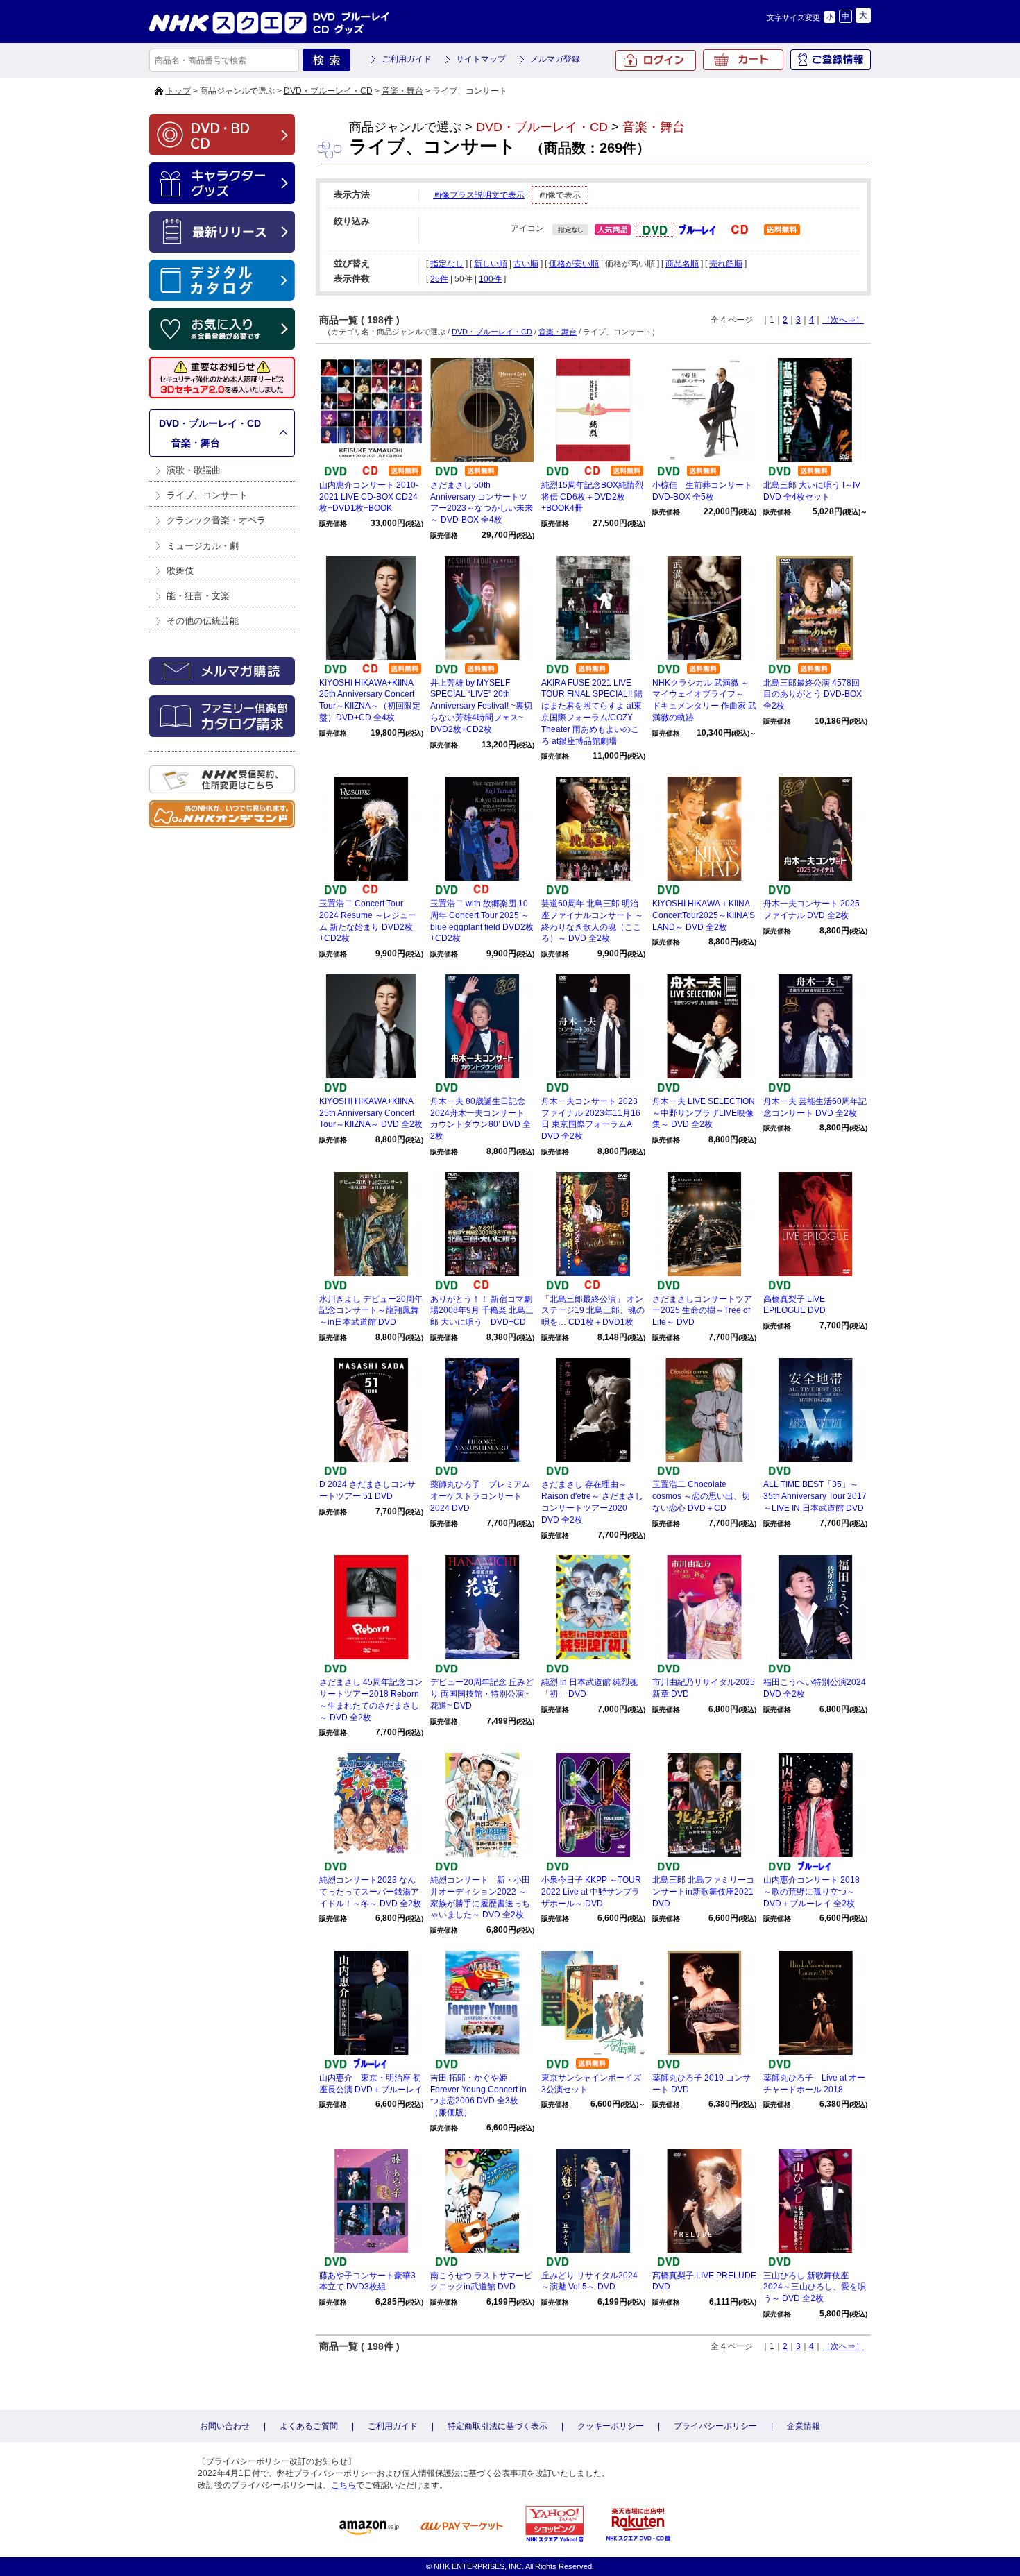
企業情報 (804, 2426)
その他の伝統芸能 (203, 621)
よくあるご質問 (309, 2426)
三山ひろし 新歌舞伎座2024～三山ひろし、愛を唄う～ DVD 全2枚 (815, 2287)
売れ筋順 (726, 264)
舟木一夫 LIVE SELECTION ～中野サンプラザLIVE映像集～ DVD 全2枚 (704, 1113)
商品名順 (682, 264)
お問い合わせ (225, 2426)
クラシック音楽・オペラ (216, 520)
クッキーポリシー (611, 2426)
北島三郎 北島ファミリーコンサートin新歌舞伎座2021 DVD (703, 1892)
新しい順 (491, 264)
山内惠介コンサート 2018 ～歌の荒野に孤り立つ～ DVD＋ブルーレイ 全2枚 (811, 1892)
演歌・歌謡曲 (194, 470)
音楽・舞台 (402, 91)
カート (743, 60)
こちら (343, 2485)
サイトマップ (481, 59)
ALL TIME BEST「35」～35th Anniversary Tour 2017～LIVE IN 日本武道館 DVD (815, 1496)
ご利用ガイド (407, 59)
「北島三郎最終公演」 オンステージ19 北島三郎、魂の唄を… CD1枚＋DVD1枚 (593, 1311)
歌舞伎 (180, 571)
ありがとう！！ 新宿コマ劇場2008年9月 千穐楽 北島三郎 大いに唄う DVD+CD (482, 1311)
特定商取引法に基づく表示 (498, 2426)
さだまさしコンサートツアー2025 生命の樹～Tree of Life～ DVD (702, 1311)
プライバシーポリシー (715, 2426)
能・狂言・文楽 (198, 596)
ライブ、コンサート (207, 495)
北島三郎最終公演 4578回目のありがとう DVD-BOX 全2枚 (813, 695)
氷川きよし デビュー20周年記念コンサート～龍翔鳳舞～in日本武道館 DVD (371, 1311)
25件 (439, 279)
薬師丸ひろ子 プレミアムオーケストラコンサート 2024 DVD (480, 1496)
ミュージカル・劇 (203, 546)
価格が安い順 (574, 264)
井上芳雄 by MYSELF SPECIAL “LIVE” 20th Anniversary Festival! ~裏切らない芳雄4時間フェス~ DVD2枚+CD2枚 (481, 706)
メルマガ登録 (555, 59)
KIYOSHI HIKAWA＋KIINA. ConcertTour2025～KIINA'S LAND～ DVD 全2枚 (704, 915)
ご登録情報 (831, 60)
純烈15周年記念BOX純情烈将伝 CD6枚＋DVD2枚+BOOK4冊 (592, 497)
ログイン (656, 60)
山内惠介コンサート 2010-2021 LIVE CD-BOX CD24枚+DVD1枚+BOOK (369, 497)
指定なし (447, 264)
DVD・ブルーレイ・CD (328, 91)
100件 (490, 279)
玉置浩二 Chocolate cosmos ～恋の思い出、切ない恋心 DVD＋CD (701, 1496)
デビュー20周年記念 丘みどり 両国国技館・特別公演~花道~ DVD (482, 1694)
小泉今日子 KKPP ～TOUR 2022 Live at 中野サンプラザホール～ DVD (591, 1892)
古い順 (526, 264)
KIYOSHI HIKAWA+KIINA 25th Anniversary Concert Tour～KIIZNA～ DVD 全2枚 (371, 1113)
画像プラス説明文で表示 (479, 195)
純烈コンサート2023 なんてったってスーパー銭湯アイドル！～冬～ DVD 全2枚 (370, 1892)
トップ (178, 91)
